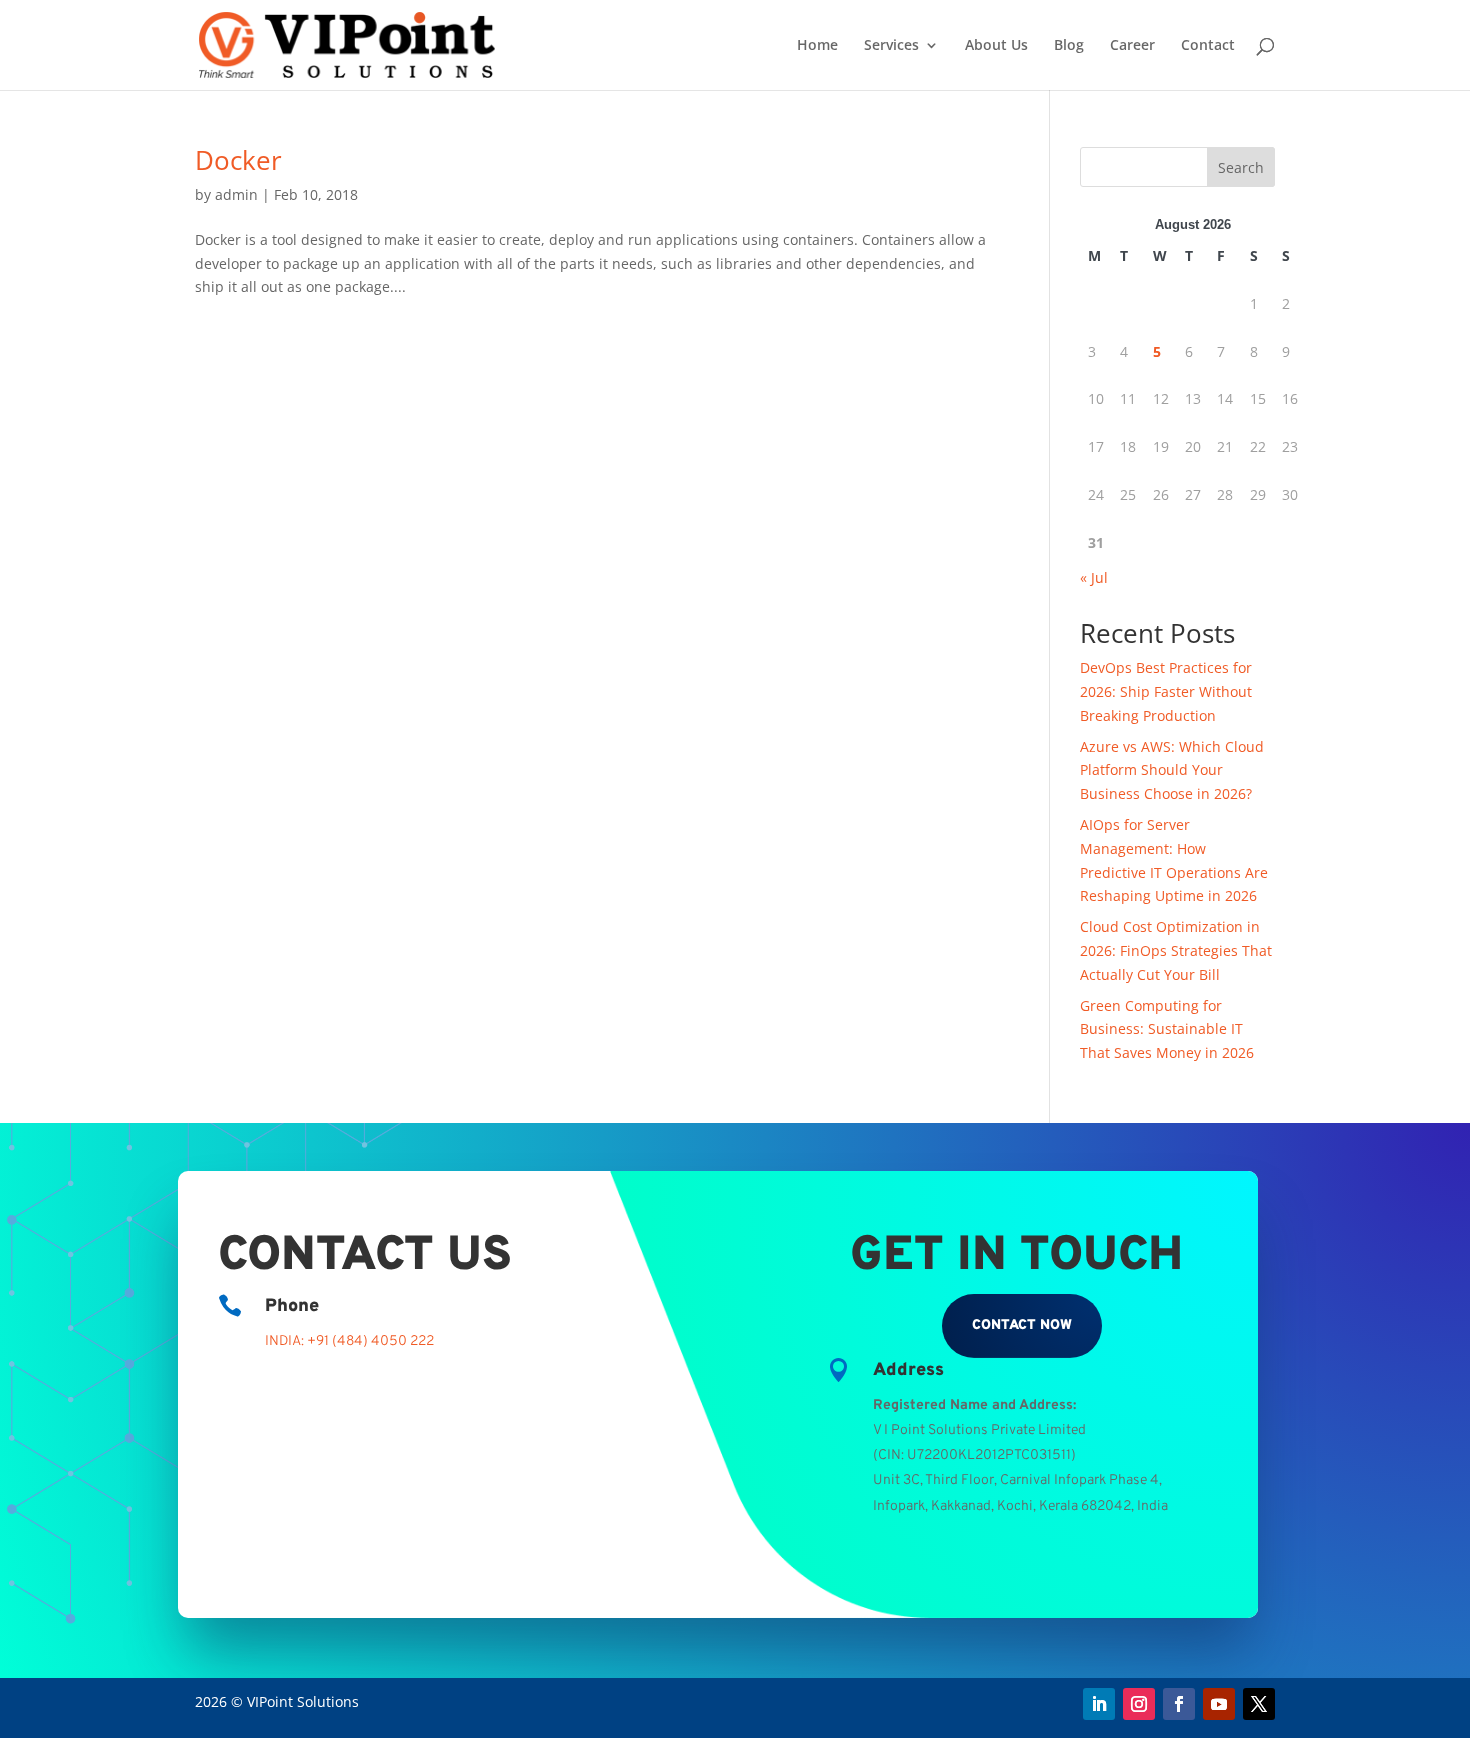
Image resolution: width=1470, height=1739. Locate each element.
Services (891, 46)
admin (236, 194)
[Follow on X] (1259, 1704)
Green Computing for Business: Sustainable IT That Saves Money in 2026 (1167, 1029)
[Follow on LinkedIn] (1099, 1704)
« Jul (1094, 577)
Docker (238, 160)
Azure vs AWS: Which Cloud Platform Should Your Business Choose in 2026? (1172, 770)
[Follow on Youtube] (1219, 1704)
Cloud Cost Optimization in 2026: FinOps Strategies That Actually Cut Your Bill (1176, 950)
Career (1132, 46)
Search (1241, 167)
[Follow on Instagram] (1139, 1704)
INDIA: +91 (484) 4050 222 (349, 1341)
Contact (1208, 46)
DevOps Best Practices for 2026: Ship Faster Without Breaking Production (1166, 691)
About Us (996, 46)
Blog (1069, 46)
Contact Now (1022, 1325)
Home (817, 46)
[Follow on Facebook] (1179, 1704)
